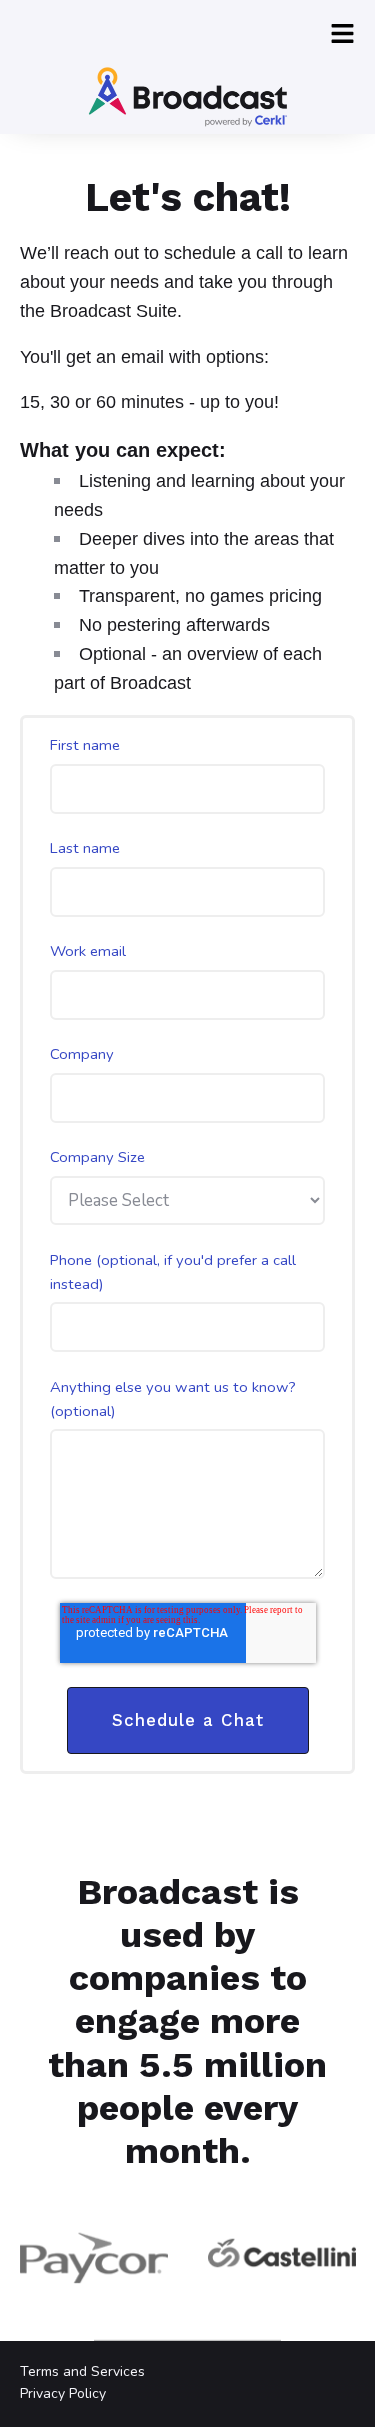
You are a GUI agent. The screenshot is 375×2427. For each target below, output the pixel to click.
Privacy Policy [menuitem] (63, 2393)
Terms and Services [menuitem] (82, 2371)
